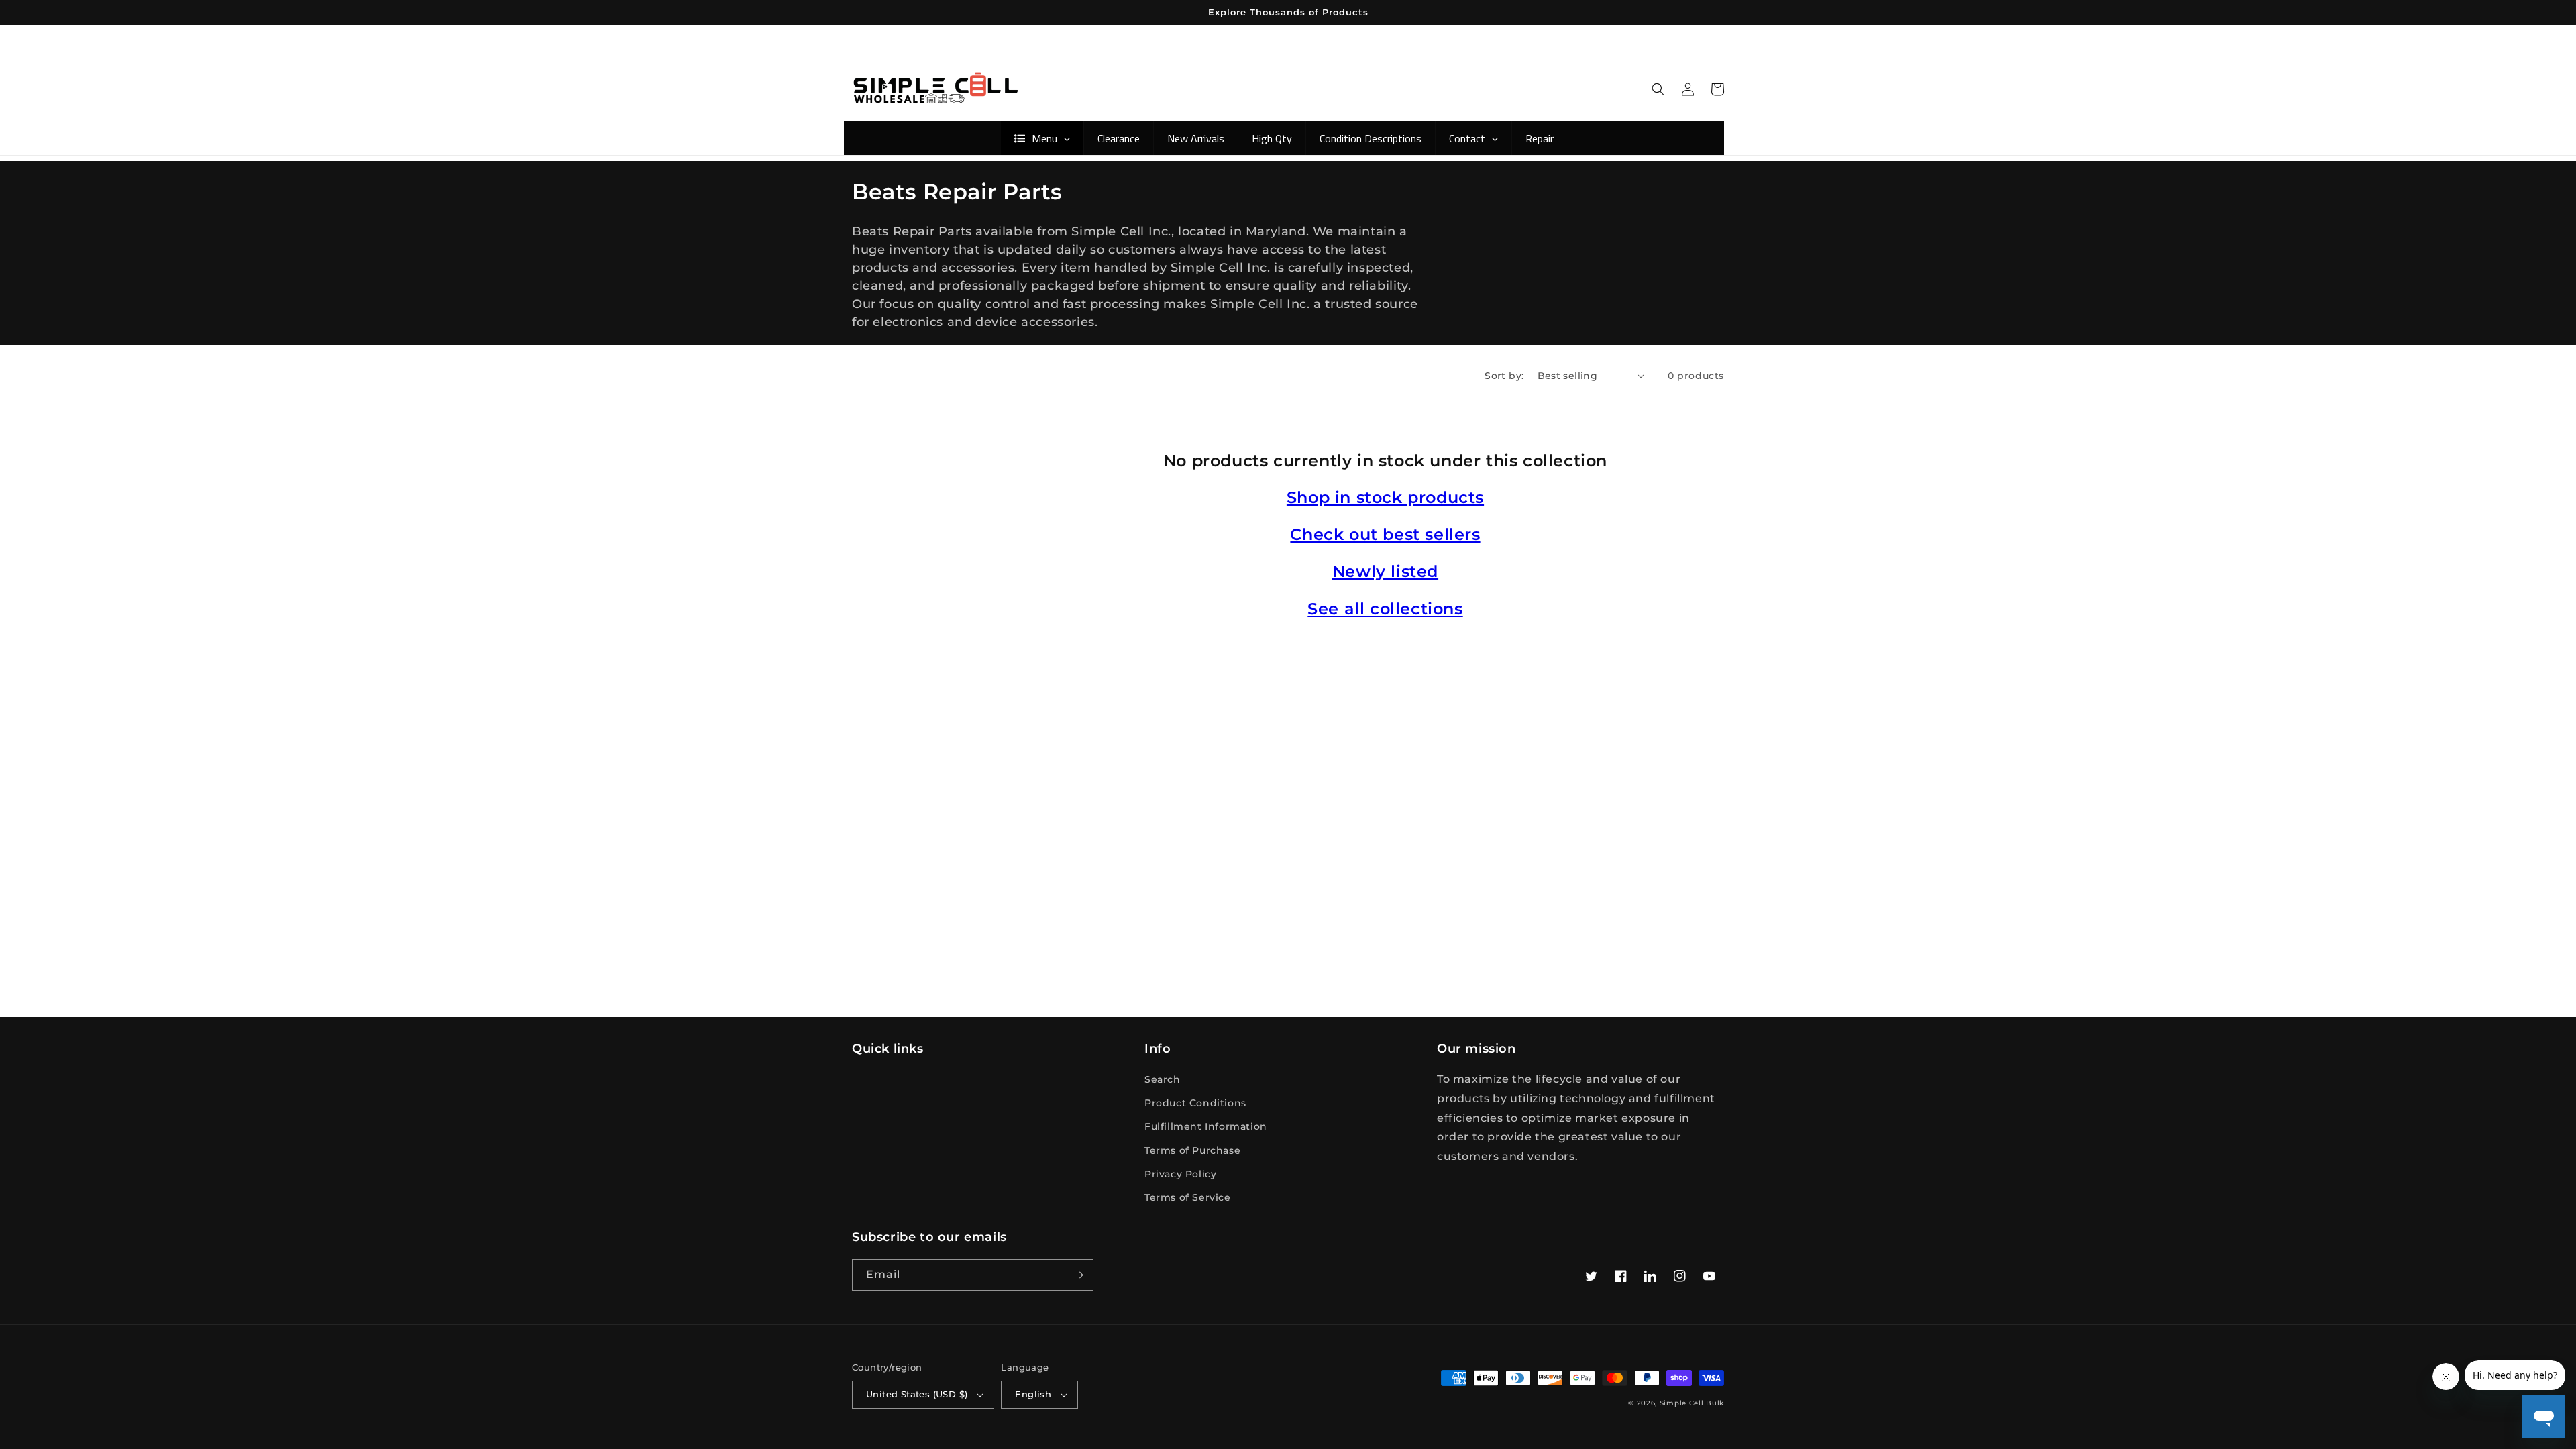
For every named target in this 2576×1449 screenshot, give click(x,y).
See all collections (1385, 609)
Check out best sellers (1385, 534)
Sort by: (1504, 376)
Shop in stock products (1385, 497)
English (1033, 1394)
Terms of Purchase (1192, 1150)
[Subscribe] (1078, 1275)
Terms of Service (1188, 1197)
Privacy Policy (1180, 1174)
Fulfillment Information (1206, 1126)
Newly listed (1385, 571)
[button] (1658, 89)
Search (1163, 1079)
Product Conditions (1195, 1103)
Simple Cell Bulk (1692, 1403)
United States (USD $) (917, 1394)
